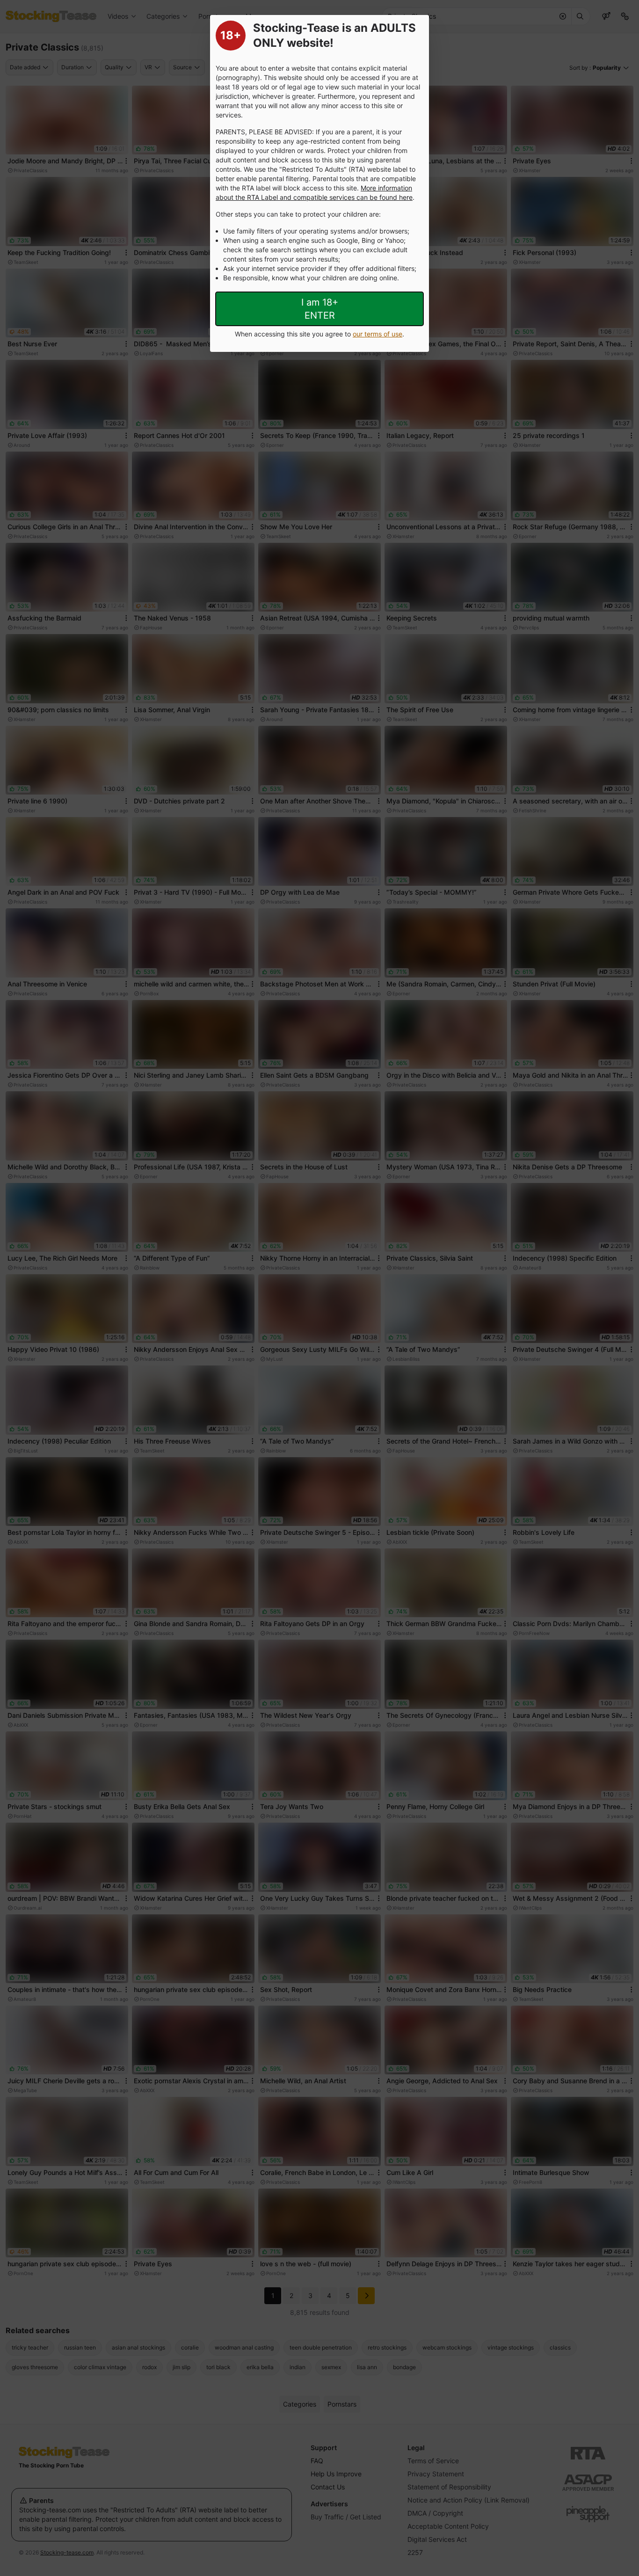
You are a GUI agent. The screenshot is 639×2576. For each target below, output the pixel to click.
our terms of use (378, 334)
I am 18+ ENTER (320, 309)
